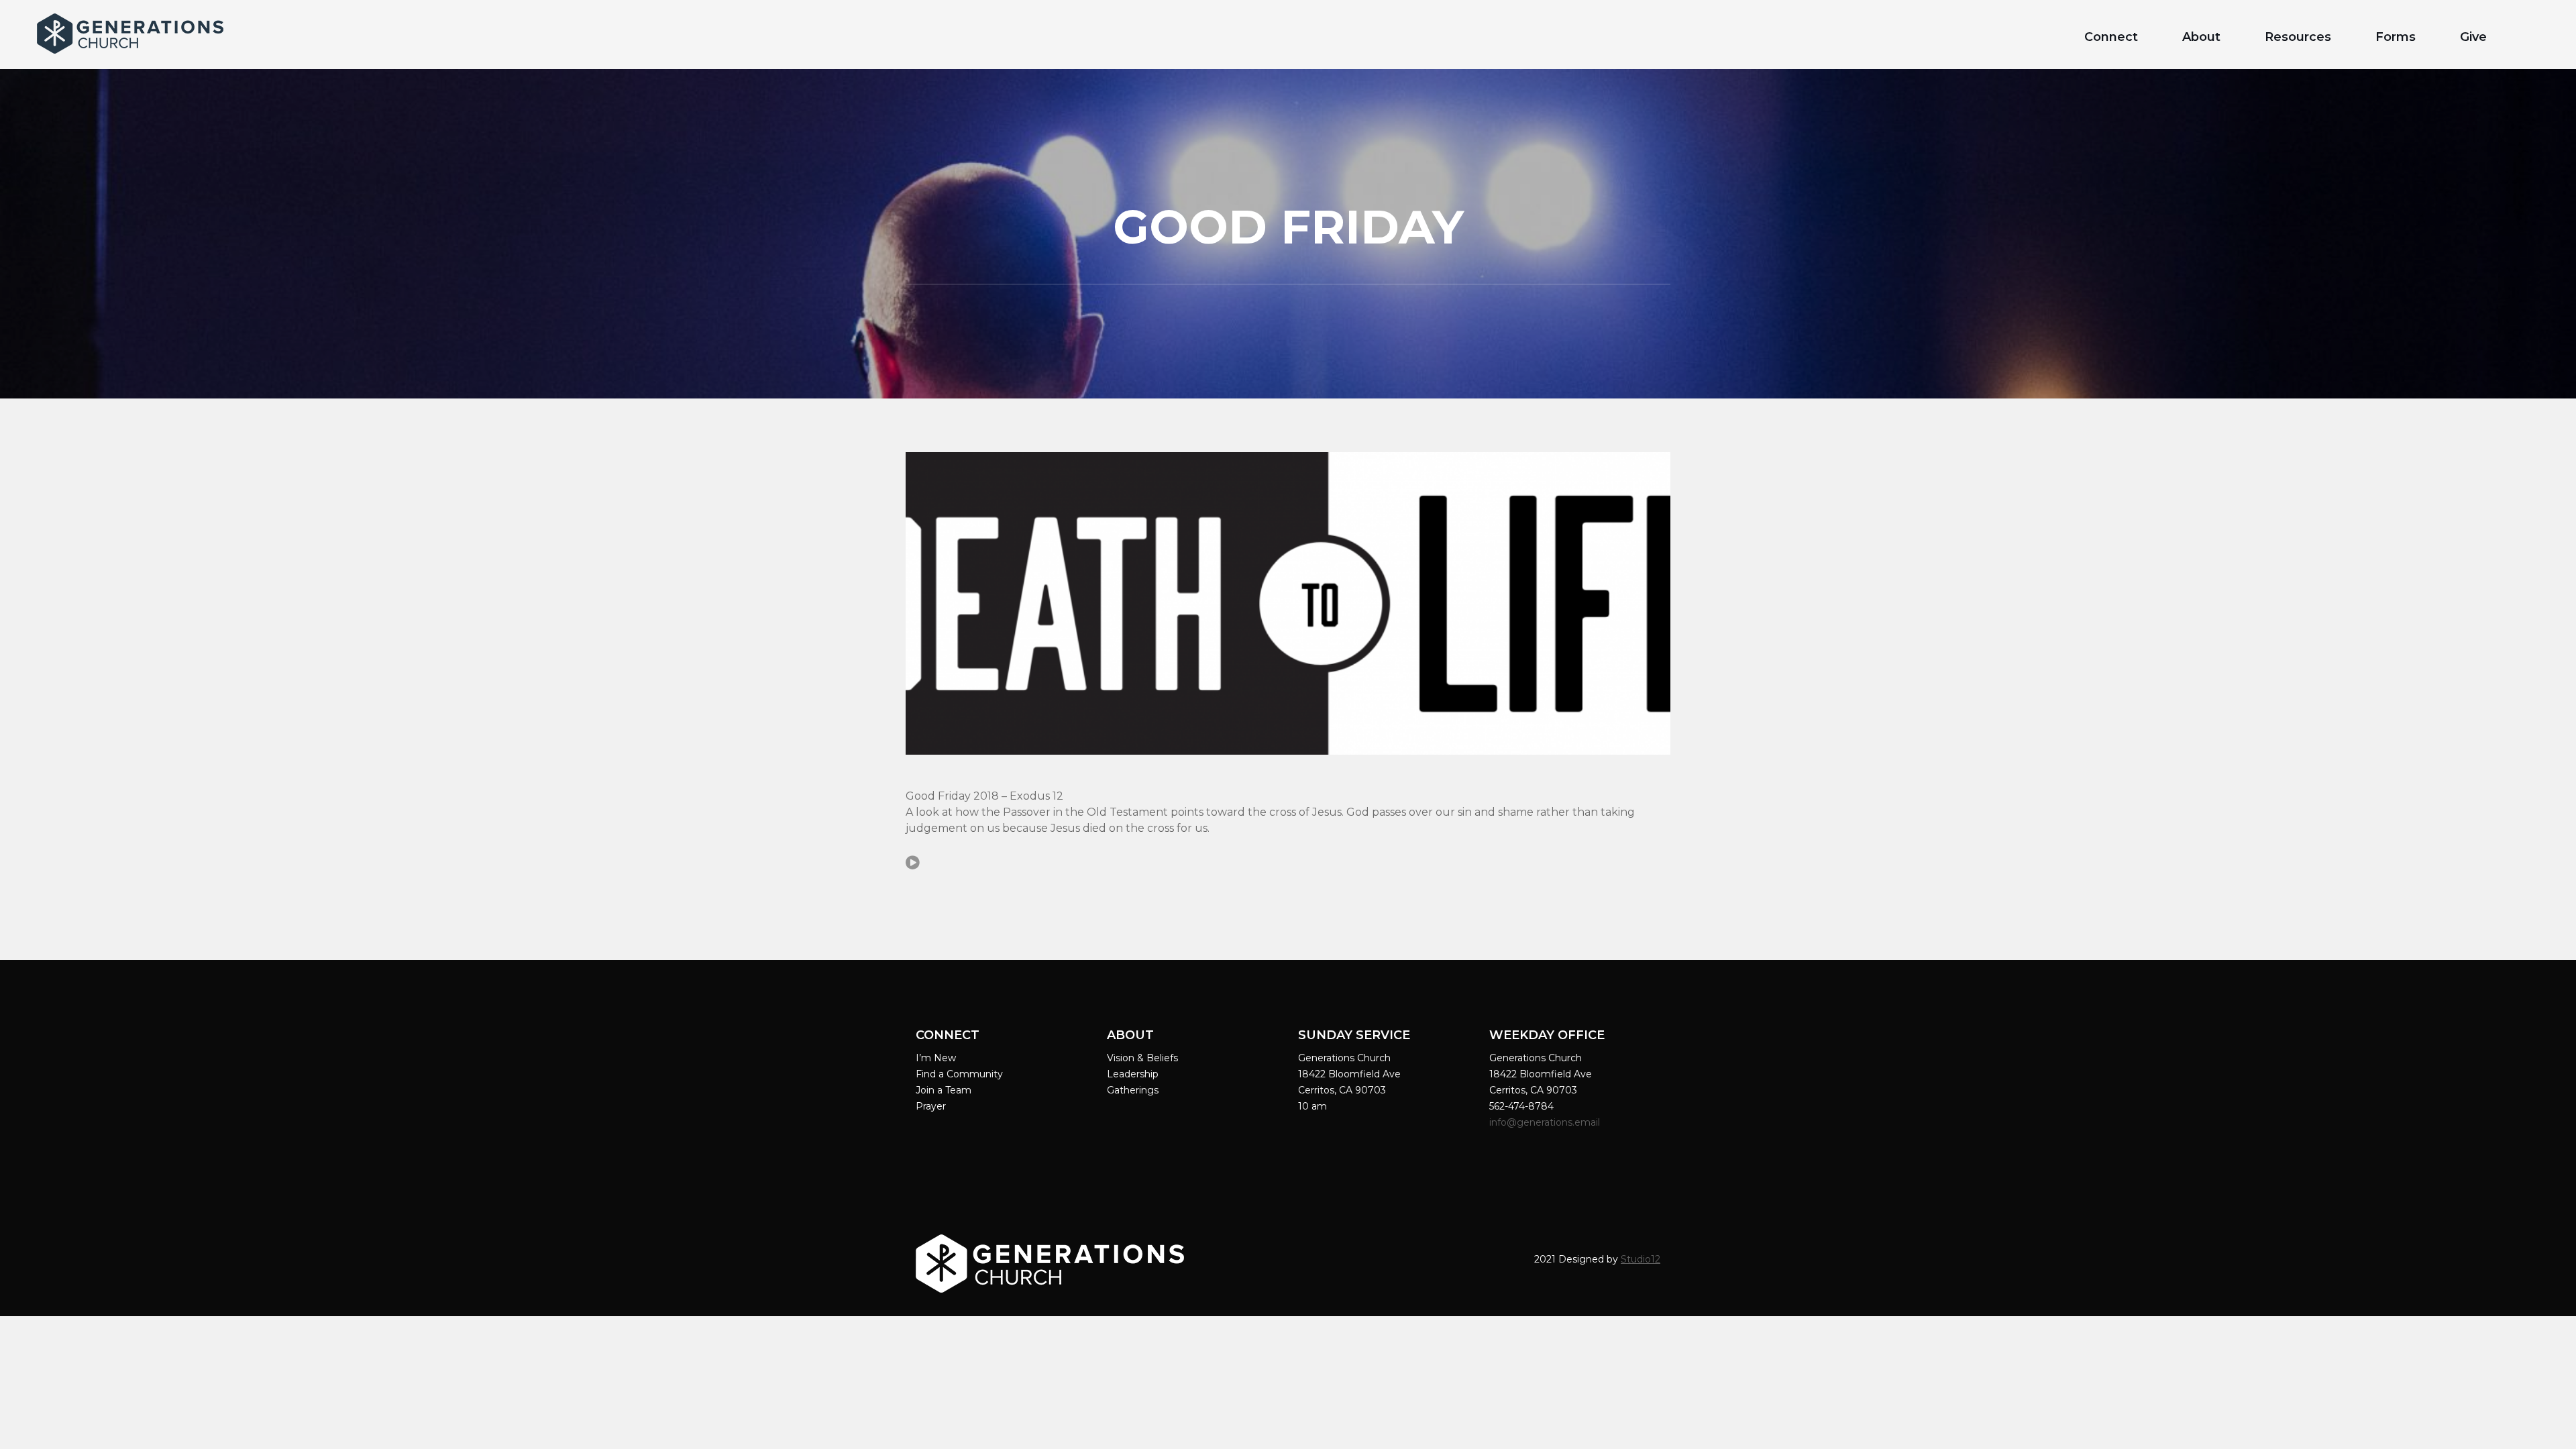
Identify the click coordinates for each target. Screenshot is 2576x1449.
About (2201, 37)
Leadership (1133, 1074)
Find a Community (959, 1074)
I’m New (936, 1058)
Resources (2298, 37)
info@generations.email (1546, 1122)
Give (2473, 37)
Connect (2111, 37)
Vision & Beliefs (1142, 1058)
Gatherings (1133, 1090)
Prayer (931, 1106)
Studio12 (1641, 1259)
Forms (2396, 37)
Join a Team (944, 1090)
